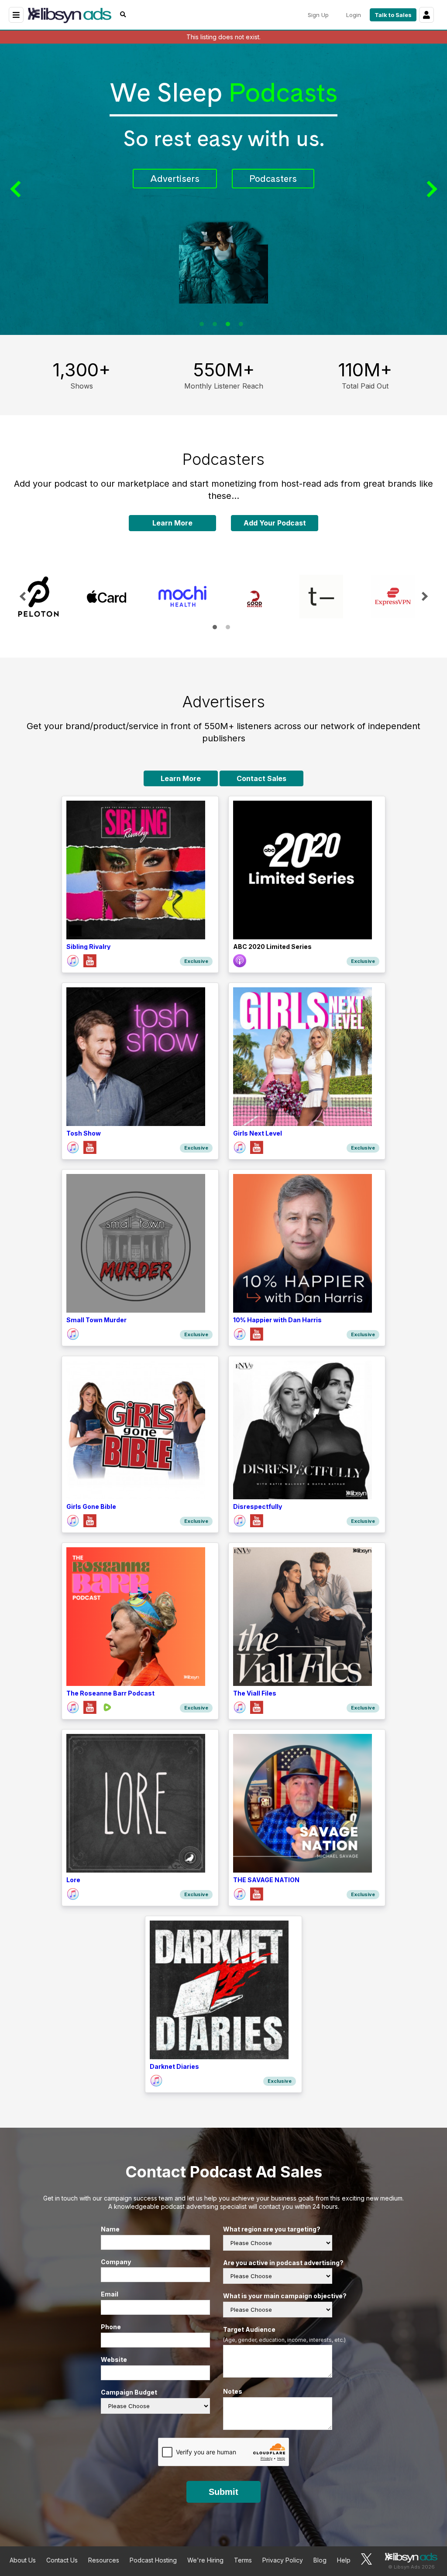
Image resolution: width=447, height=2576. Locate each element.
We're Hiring (205, 2560)
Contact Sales (261, 778)
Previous (17, 189)
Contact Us (62, 2560)
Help (344, 2560)
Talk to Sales (393, 15)
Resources (104, 2560)
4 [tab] (241, 324)
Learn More (172, 523)
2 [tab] (215, 324)
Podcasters (273, 177)
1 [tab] (202, 324)
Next (430, 189)
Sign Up (318, 15)
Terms (243, 2560)
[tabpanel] (223, 189)
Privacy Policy (283, 2560)
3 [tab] (228, 324)
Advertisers (175, 177)
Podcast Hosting (153, 2560)
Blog (320, 2560)
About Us (23, 2560)
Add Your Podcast (275, 523)
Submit (223, 2492)
